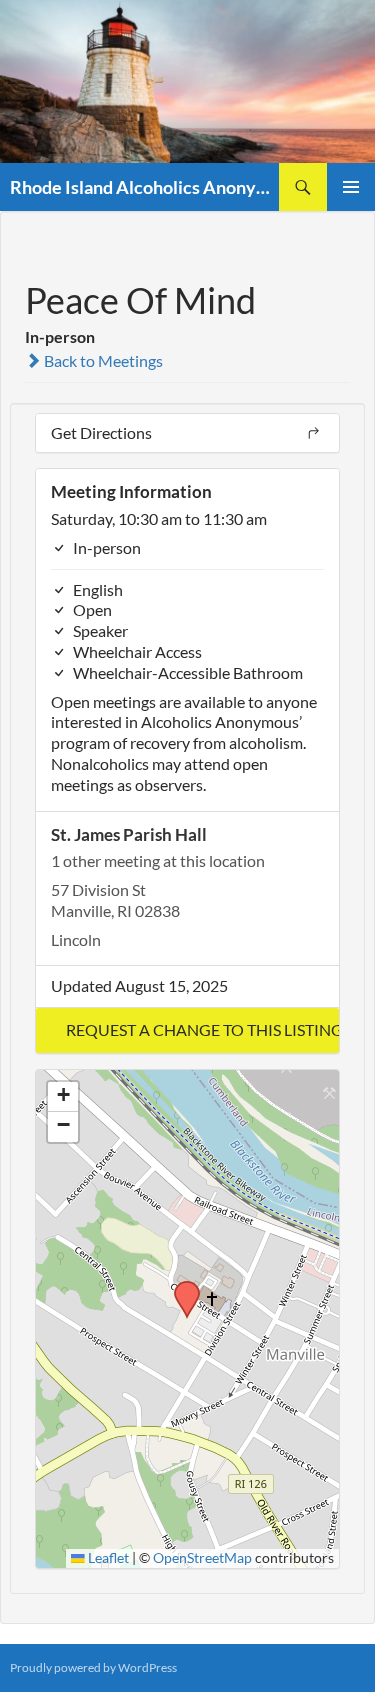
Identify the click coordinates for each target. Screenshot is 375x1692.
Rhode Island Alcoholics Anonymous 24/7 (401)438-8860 (144, 187)
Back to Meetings (102, 360)
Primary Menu (351, 187)
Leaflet (107, 1558)
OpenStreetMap (202, 1558)
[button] (187, 1030)
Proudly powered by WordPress (93, 1667)
